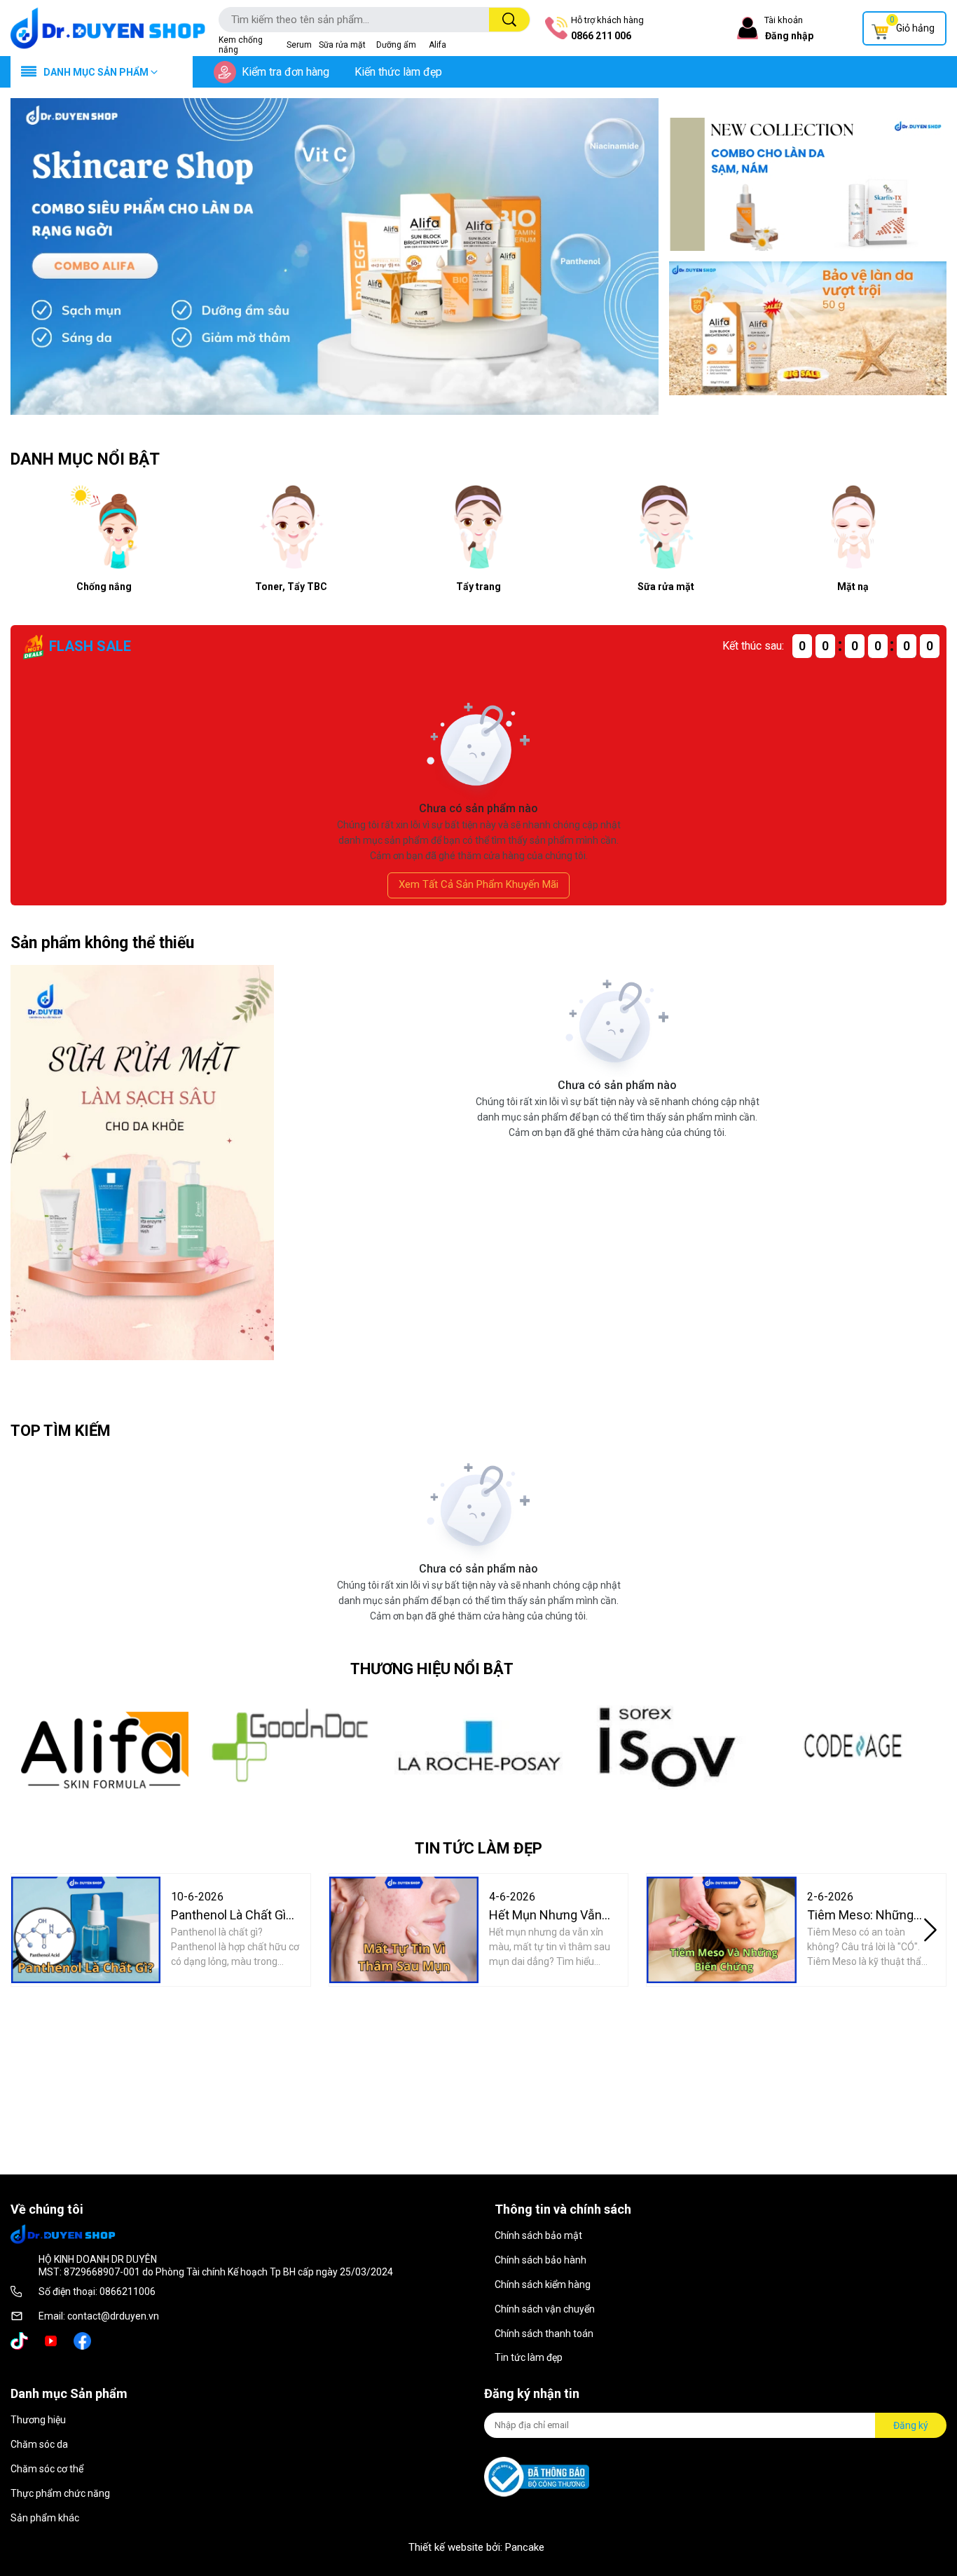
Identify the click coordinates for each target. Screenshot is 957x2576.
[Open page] (108, 28)
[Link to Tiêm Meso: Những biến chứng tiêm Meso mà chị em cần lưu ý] (721, 1930)
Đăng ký (911, 2425)
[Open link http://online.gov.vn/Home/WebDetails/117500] (537, 2477)
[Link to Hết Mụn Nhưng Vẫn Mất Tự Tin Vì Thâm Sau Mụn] (404, 1930)
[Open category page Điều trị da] (808, 184)
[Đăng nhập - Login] (748, 28)
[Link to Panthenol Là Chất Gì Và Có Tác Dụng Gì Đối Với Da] (86, 1930)
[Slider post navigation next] (930, 1930)
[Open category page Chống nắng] (808, 328)
